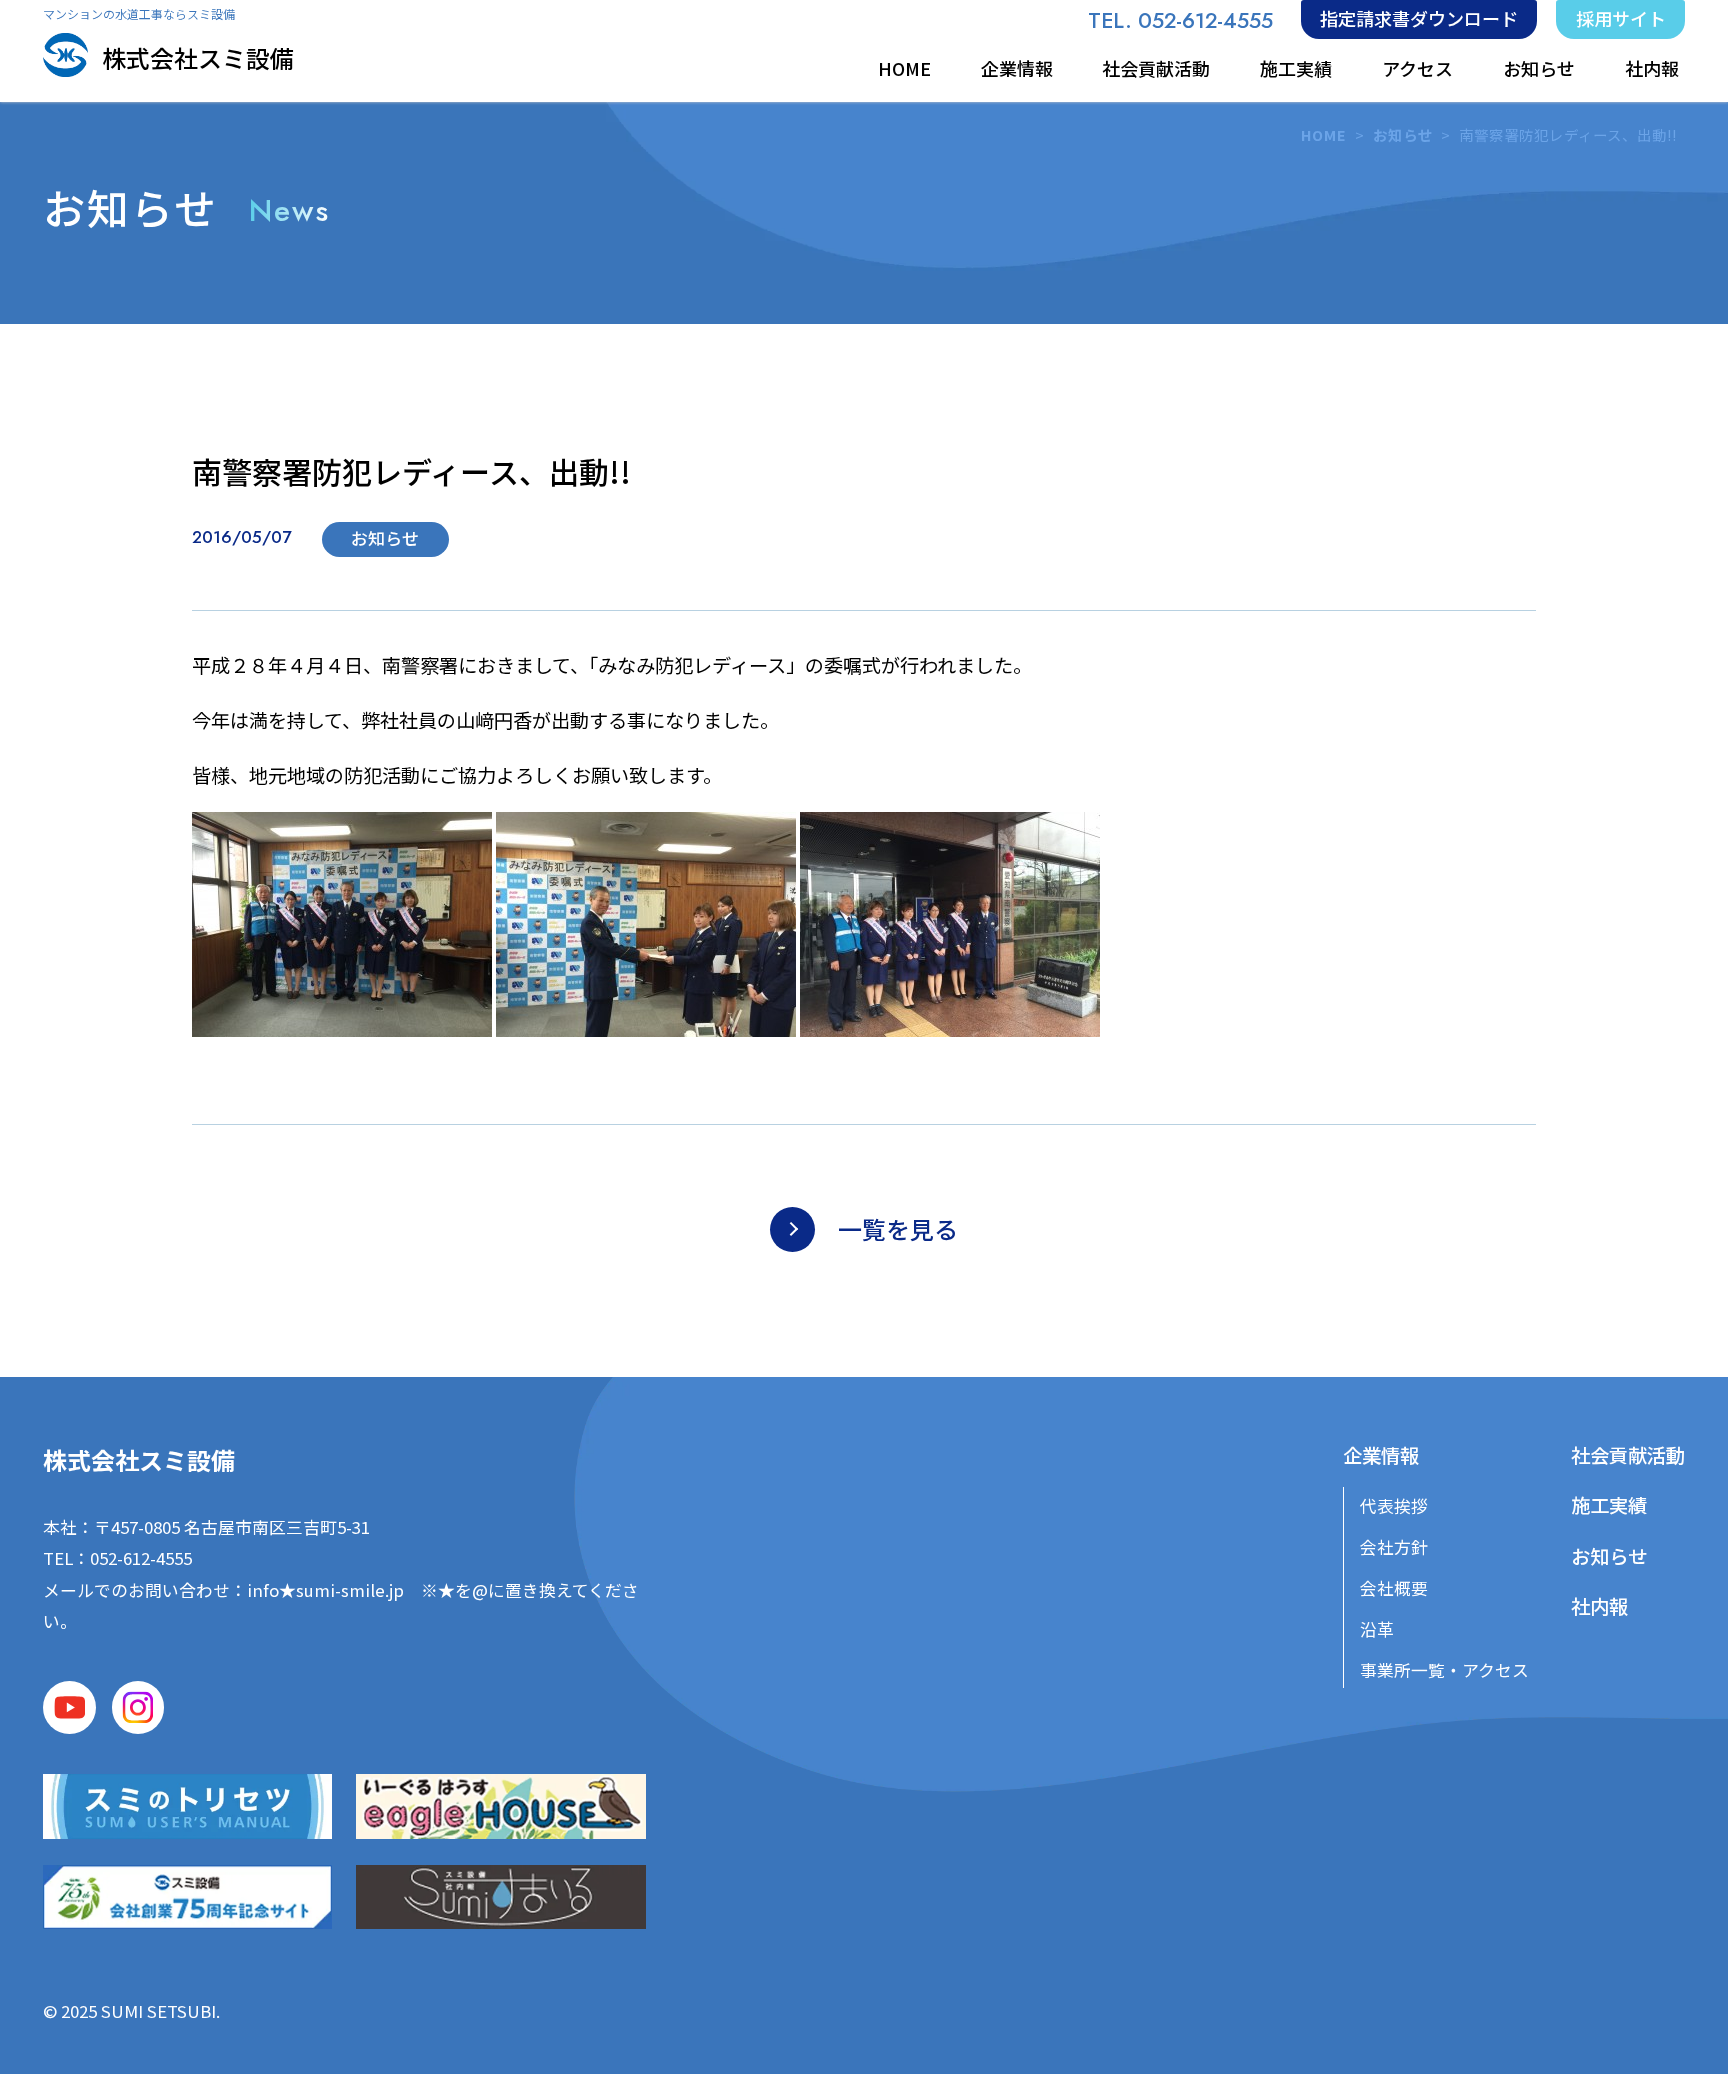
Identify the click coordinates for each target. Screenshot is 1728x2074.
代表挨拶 (1394, 1506)
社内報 (1652, 68)
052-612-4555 (141, 1558)
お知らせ (1539, 68)
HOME (904, 68)
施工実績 (1296, 68)
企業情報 (1017, 68)
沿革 (1377, 1629)
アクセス (1417, 68)
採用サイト (1621, 18)
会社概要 (1394, 1588)
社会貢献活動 (1156, 68)
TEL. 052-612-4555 (1180, 20)
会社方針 (1394, 1547)
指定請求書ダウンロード (1419, 18)
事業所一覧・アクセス (1444, 1670)
